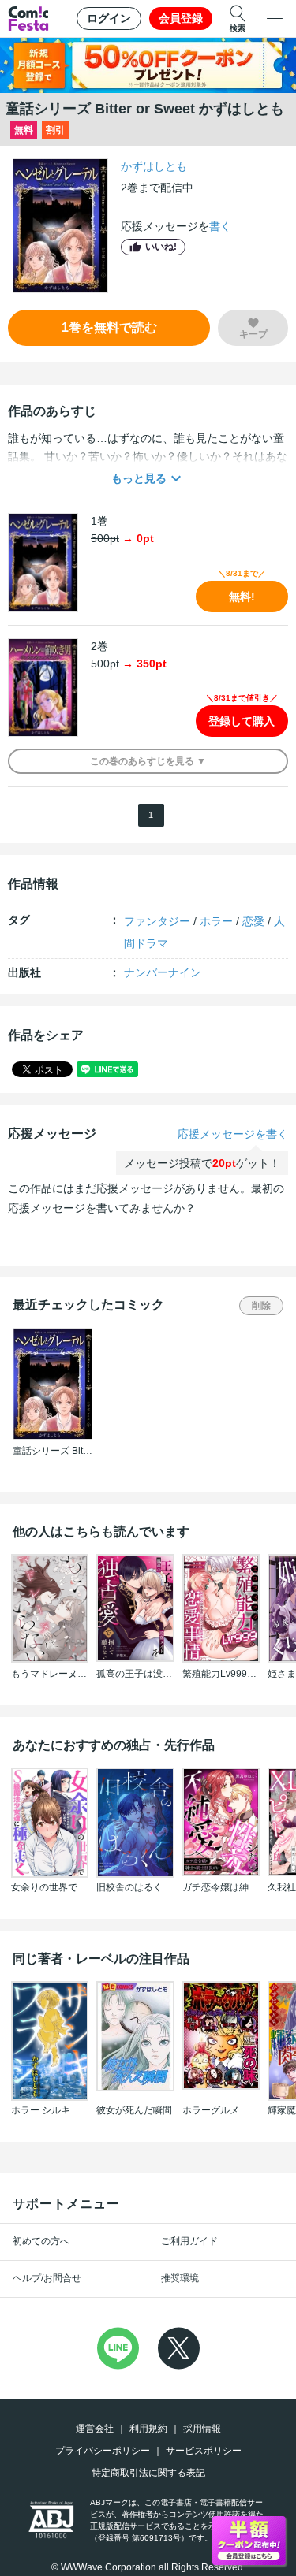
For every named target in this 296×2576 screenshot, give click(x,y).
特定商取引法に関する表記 (148, 2473)
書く (220, 226)
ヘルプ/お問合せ (47, 2278)
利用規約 (148, 2429)
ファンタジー (157, 921)
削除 (261, 1306)
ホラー (216, 921)
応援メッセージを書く (233, 1134)
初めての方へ (41, 2241)
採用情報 (202, 2429)
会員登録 (181, 18)
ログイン (109, 18)
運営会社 (95, 2429)
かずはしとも (154, 166)
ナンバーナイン (163, 972)
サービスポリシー (204, 2451)
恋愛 (253, 921)
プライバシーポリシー (103, 2451)
